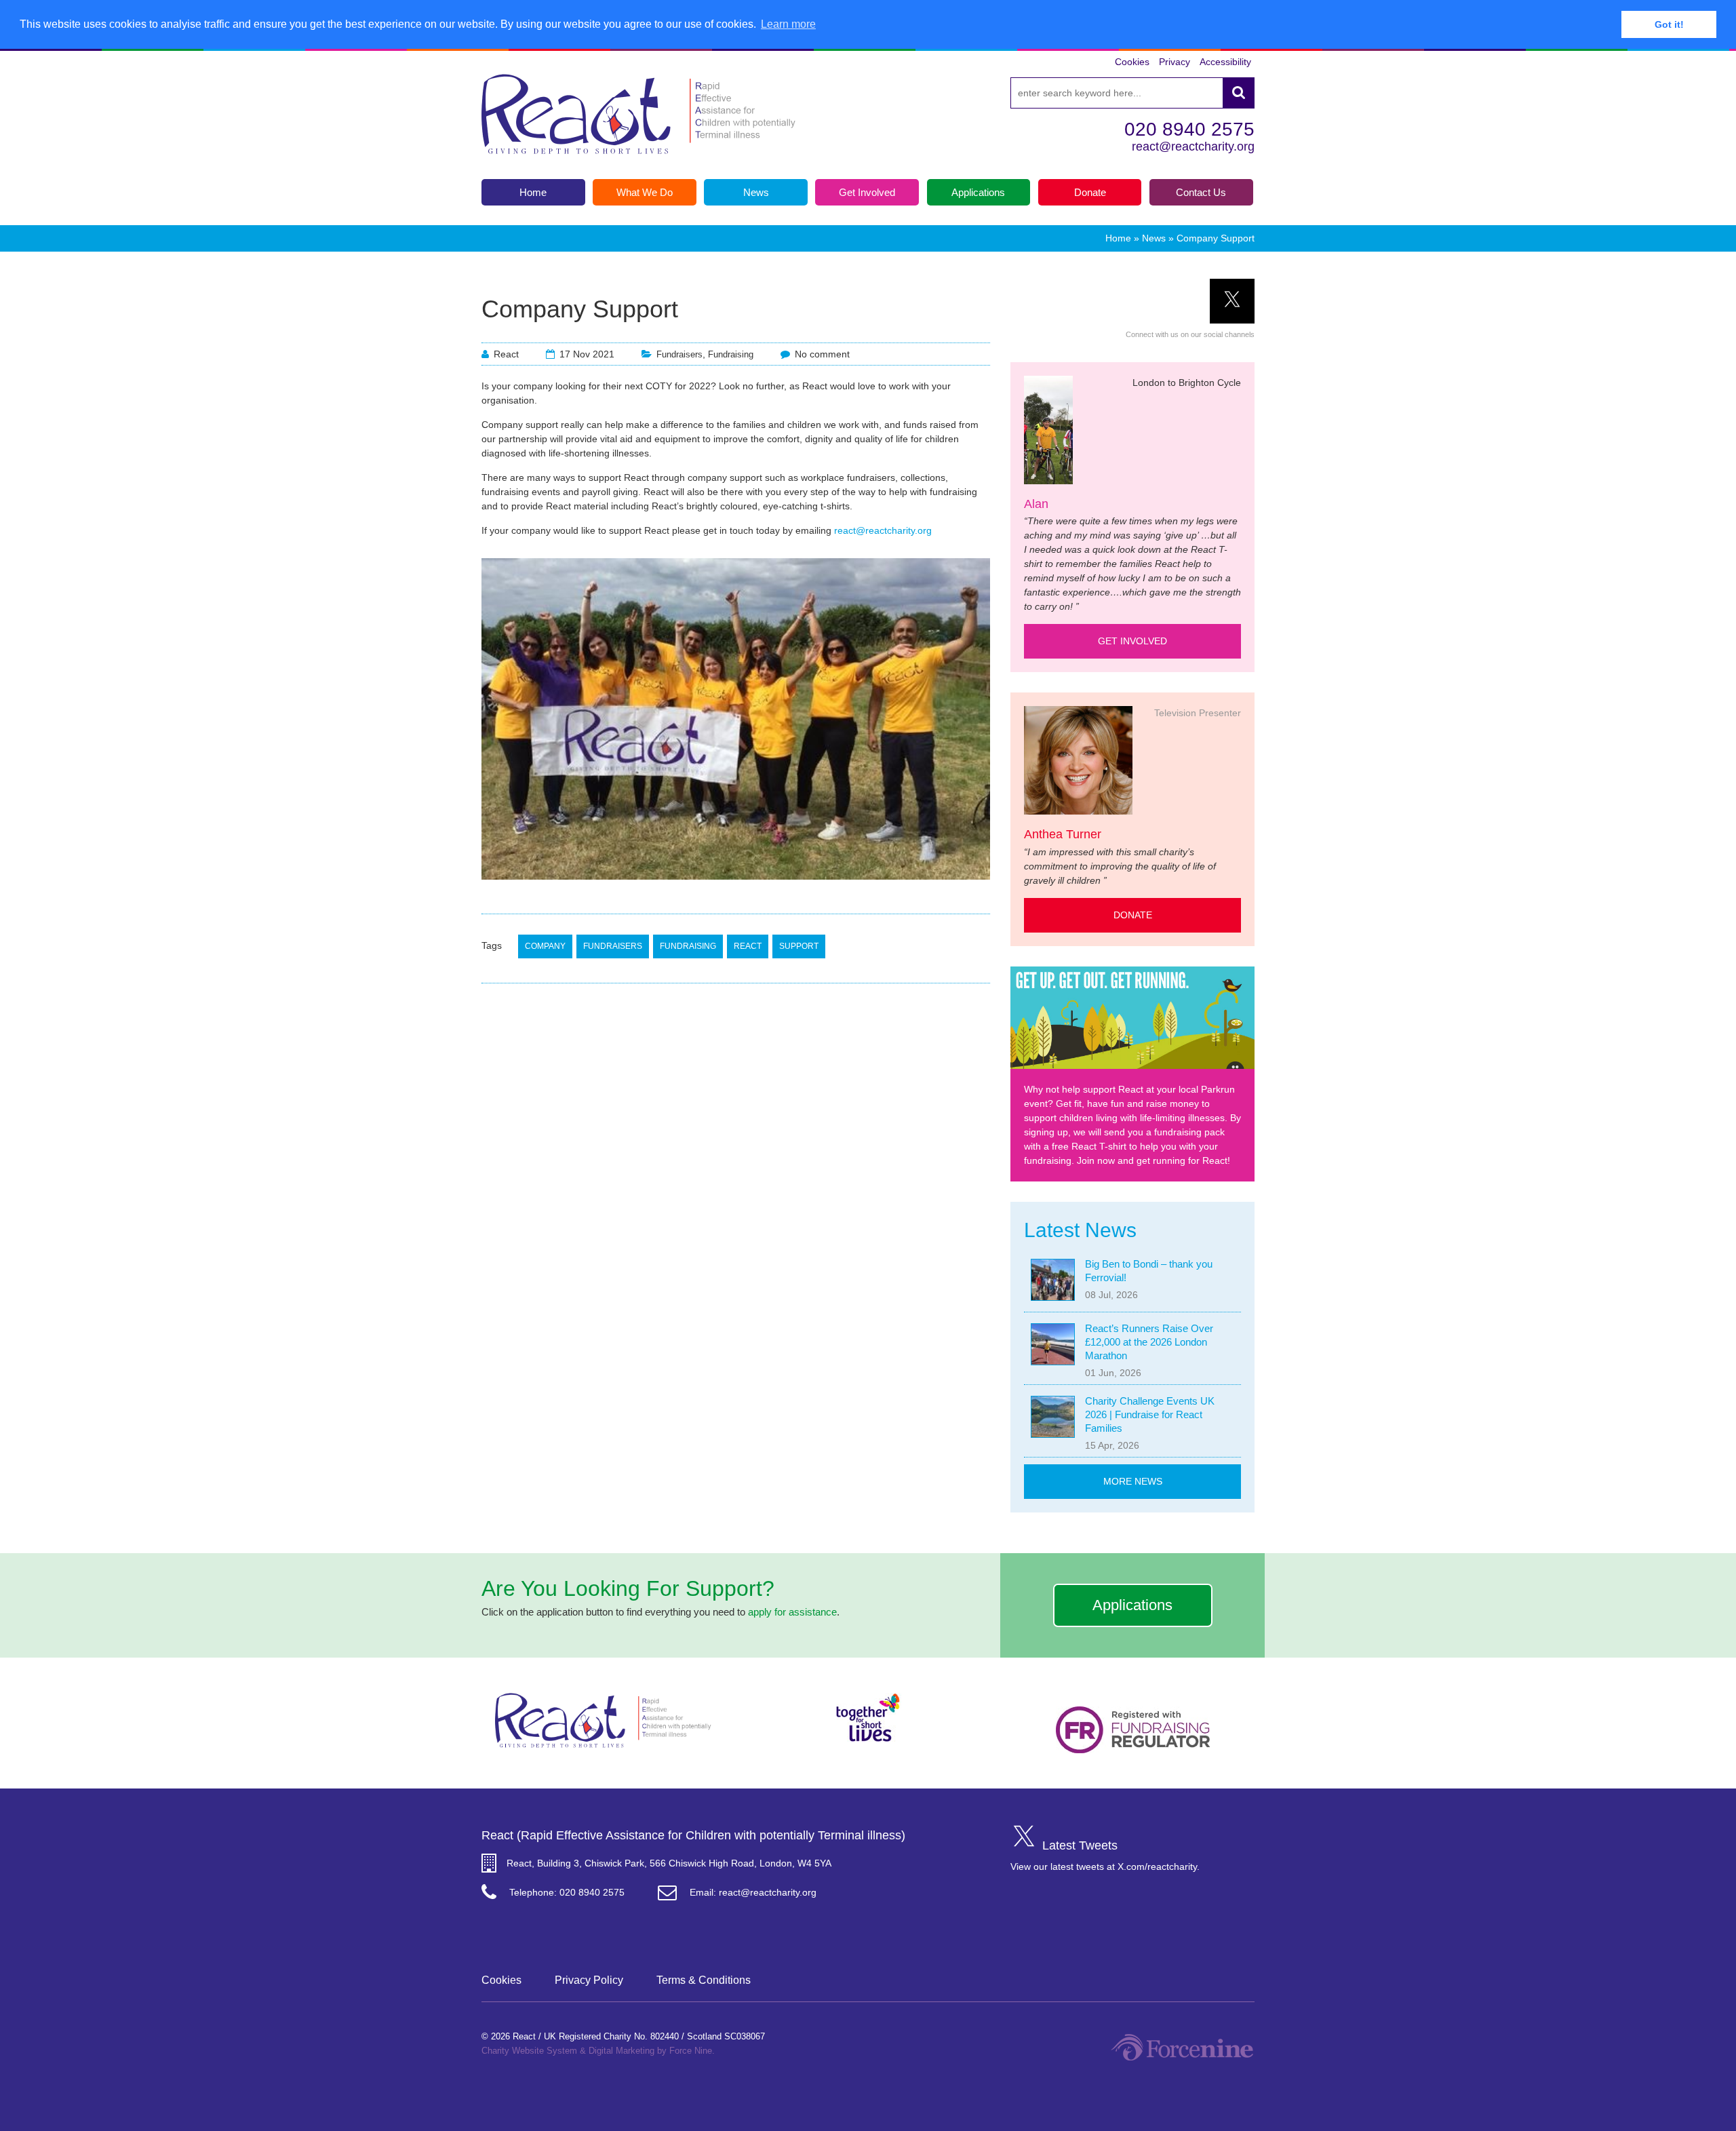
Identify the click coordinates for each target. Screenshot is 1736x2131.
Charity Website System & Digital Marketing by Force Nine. (598, 2051)
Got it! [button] (1669, 24)
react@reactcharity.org (1193, 146)
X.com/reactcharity (1157, 1866)
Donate (1133, 915)
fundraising (688, 946)
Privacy (1175, 62)
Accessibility (1225, 62)
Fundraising (731, 354)
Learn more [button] (788, 24)
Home (1118, 238)
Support (799, 946)
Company (545, 946)
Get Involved (1132, 641)
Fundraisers (679, 354)
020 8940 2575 (1189, 129)
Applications (1132, 1605)
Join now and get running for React (1152, 1160)
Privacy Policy (589, 1980)
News (1154, 238)
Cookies (1132, 62)
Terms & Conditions (704, 1980)
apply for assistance (792, 1612)
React (748, 946)
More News (1133, 1481)
